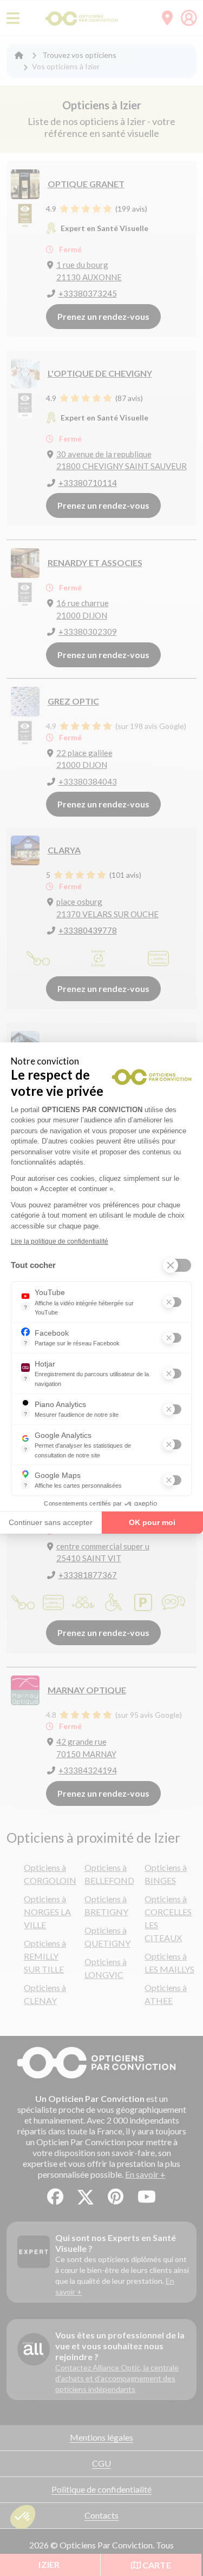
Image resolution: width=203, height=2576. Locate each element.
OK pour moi (152, 1522)
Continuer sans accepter (51, 1522)
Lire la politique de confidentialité (60, 1241)
